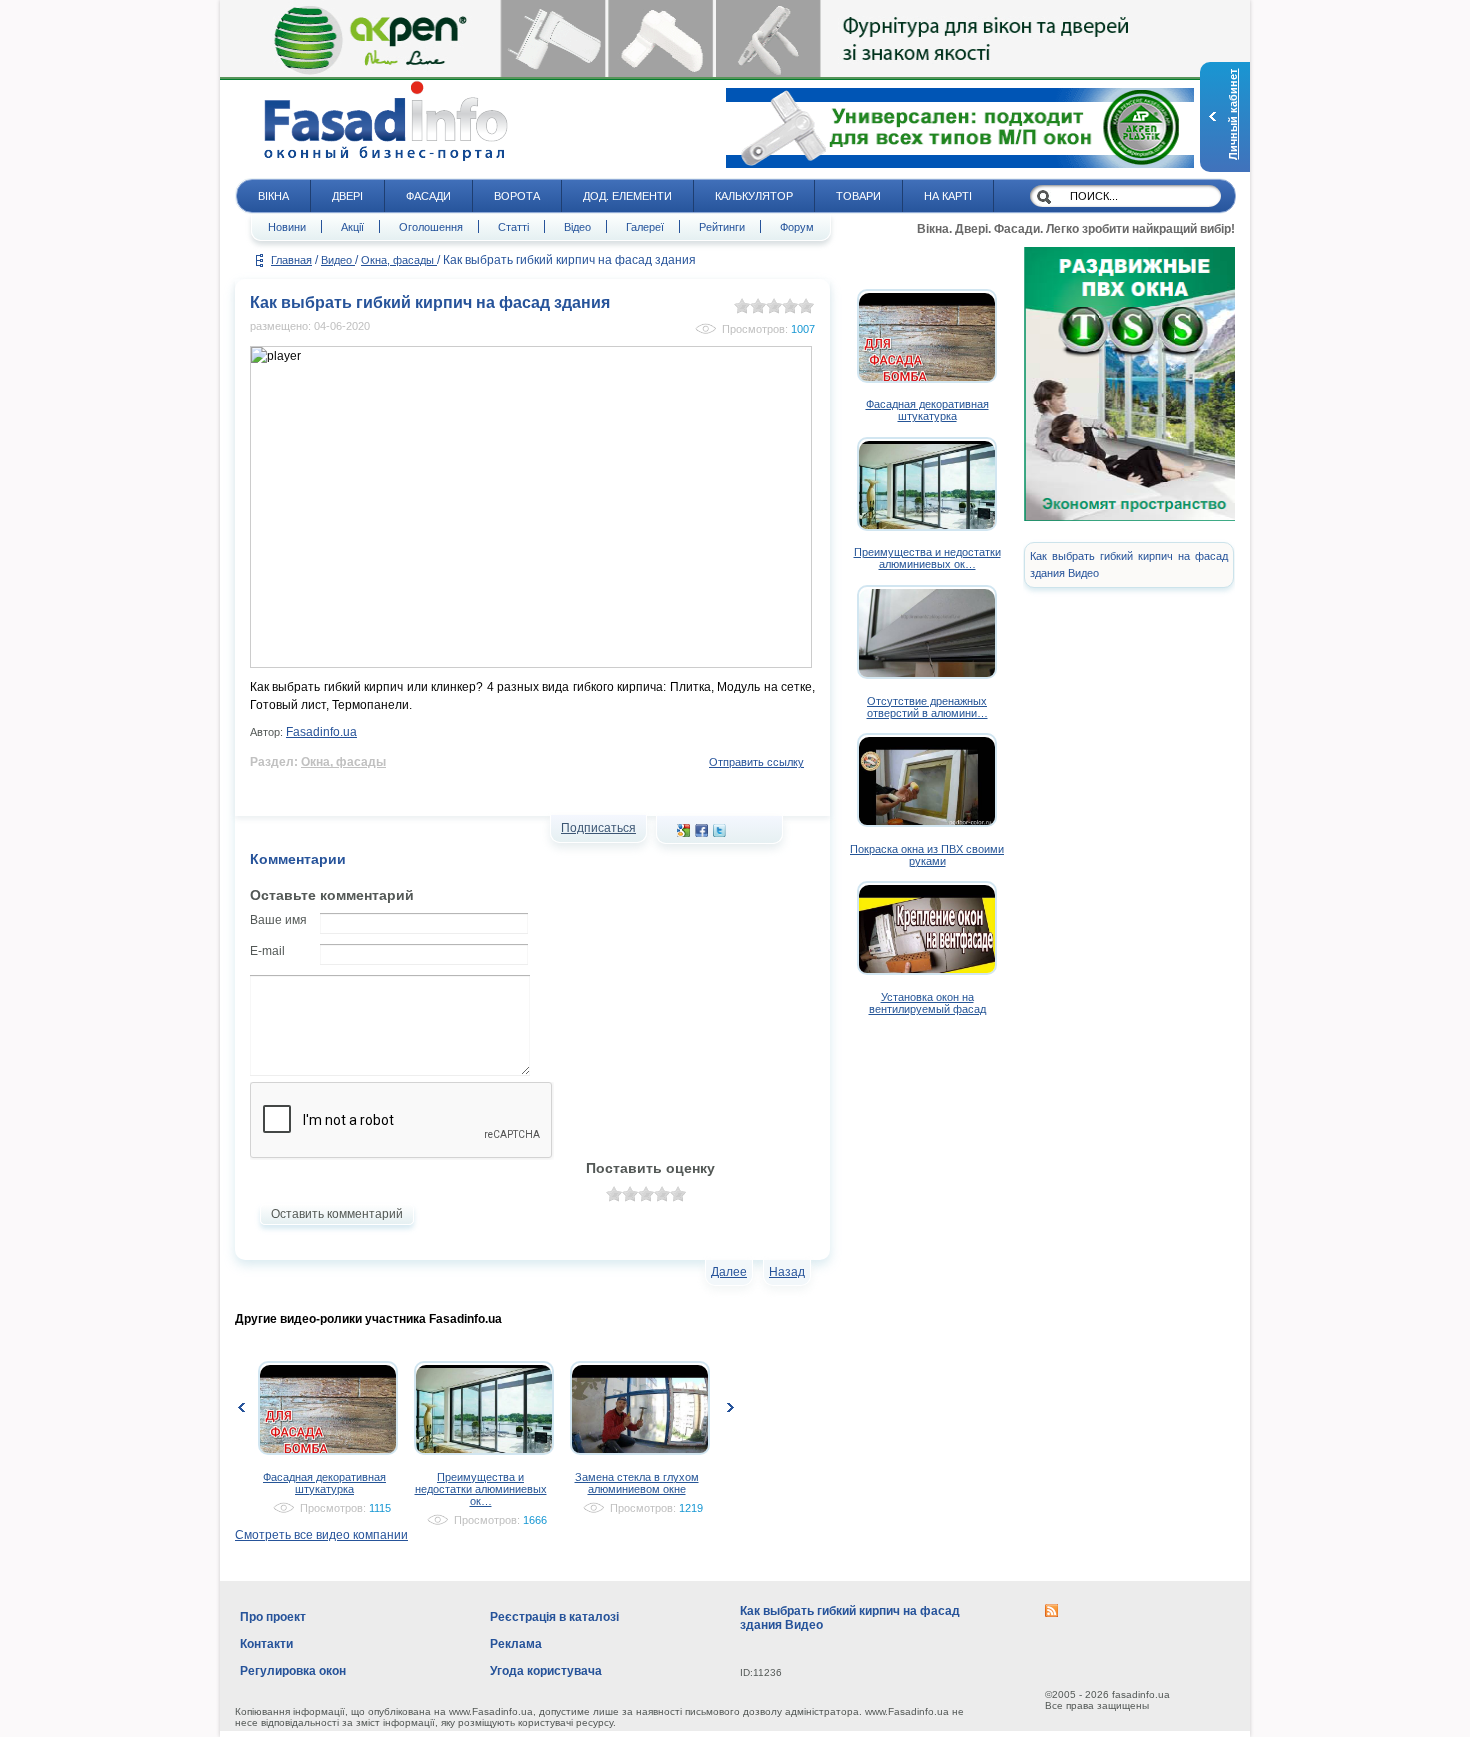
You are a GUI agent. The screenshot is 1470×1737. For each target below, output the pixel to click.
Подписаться (598, 828)
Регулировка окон (293, 1671)
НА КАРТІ (948, 196)
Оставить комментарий (337, 1214)
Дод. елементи (627, 196)
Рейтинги (722, 227)
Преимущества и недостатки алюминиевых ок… (481, 1489)
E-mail (267, 951)
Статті (513, 227)
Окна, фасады (399, 260)
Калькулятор (754, 196)
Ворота (517, 196)
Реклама (516, 1644)
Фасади (428, 196)
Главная (291, 260)
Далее (729, 1272)
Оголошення (431, 227)
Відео (577, 227)
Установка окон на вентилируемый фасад (927, 1003)
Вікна (273, 196)
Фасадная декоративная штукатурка (324, 1483)
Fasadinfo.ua (321, 732)
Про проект (273, 1617)
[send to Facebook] (701, 833)
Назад (787, 1272)
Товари (858, 196)
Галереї (645, 227)
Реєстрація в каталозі (554, 1617)
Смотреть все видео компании (321, 1535)
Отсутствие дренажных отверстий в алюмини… (927, 707)
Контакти (266, 1644)
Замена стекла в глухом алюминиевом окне (637, 1483)
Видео (338, 260)
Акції (352, 227)
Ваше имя (278, 920)
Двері (347, 196)
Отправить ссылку (756, 762)
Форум (797, 227)
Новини (287, 227)
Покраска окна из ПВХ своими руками (927, 855)
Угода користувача (546, 1671)
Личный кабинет (1233, 114)
